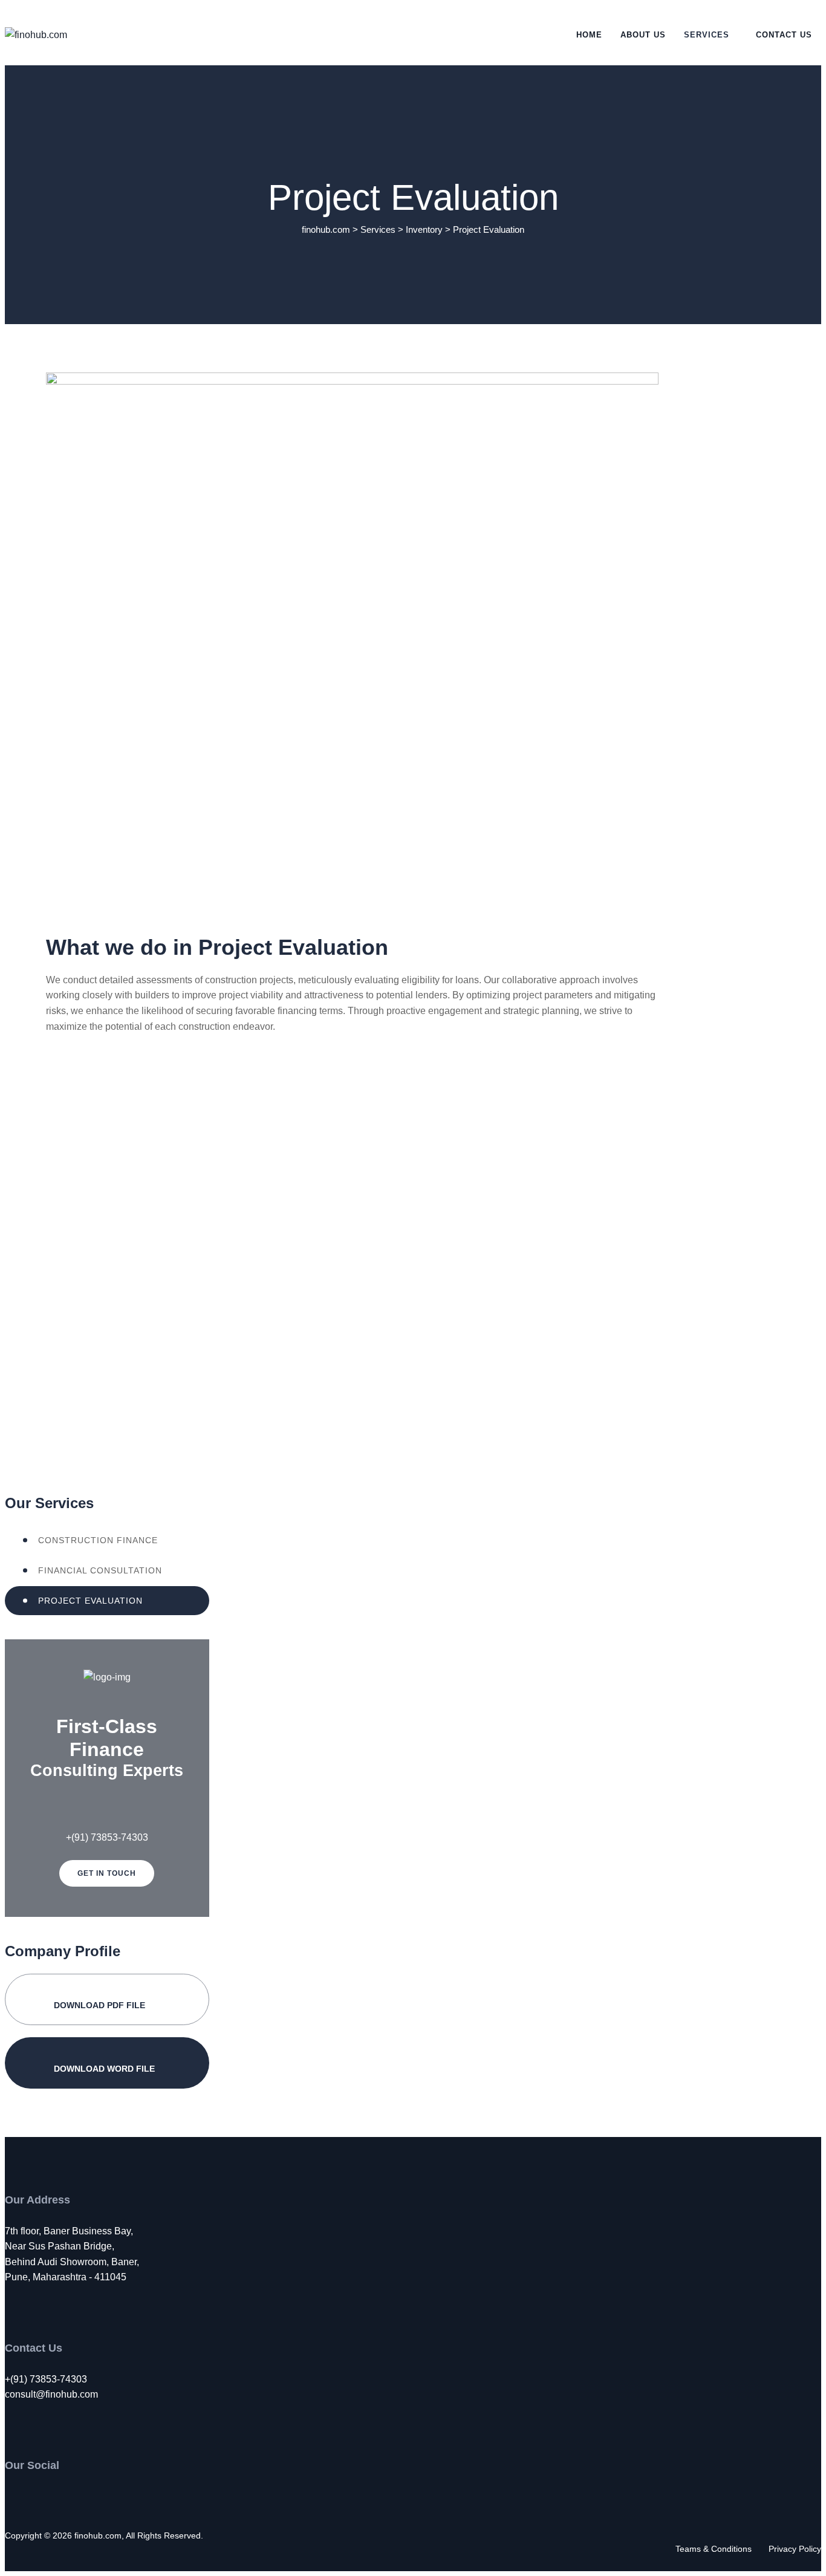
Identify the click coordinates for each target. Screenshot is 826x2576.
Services (707, 35)
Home (589, 35)
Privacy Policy (795, 2549)
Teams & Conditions (714, 2549)
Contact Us (784, 35)
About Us (643, 35)
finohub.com (98, 2535)
